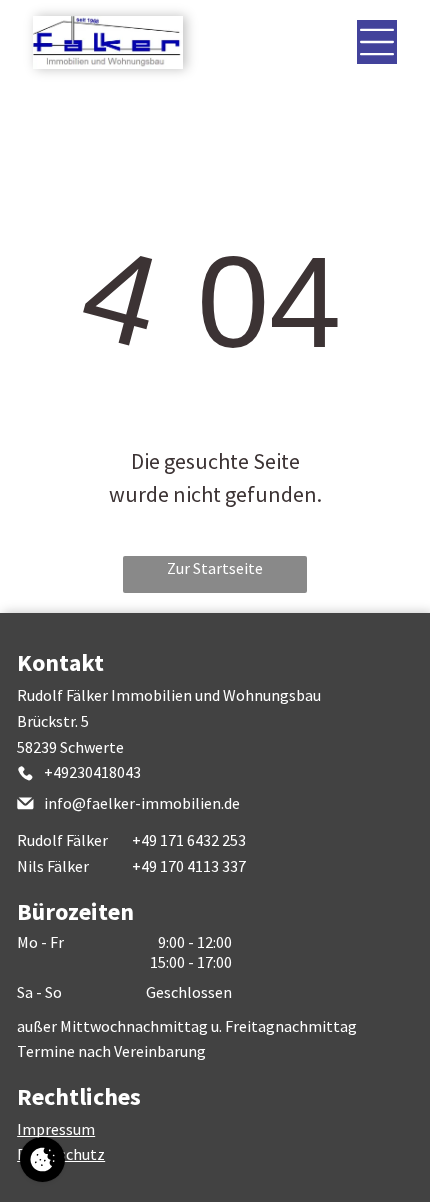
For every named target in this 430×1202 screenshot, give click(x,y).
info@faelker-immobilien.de (142, 803)
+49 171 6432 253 (189, 840)
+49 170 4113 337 (189, 866)
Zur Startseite (215, 568)
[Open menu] (377, 42)
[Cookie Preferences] (42, 1159)
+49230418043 (92, 772)
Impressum (56, 1129)
